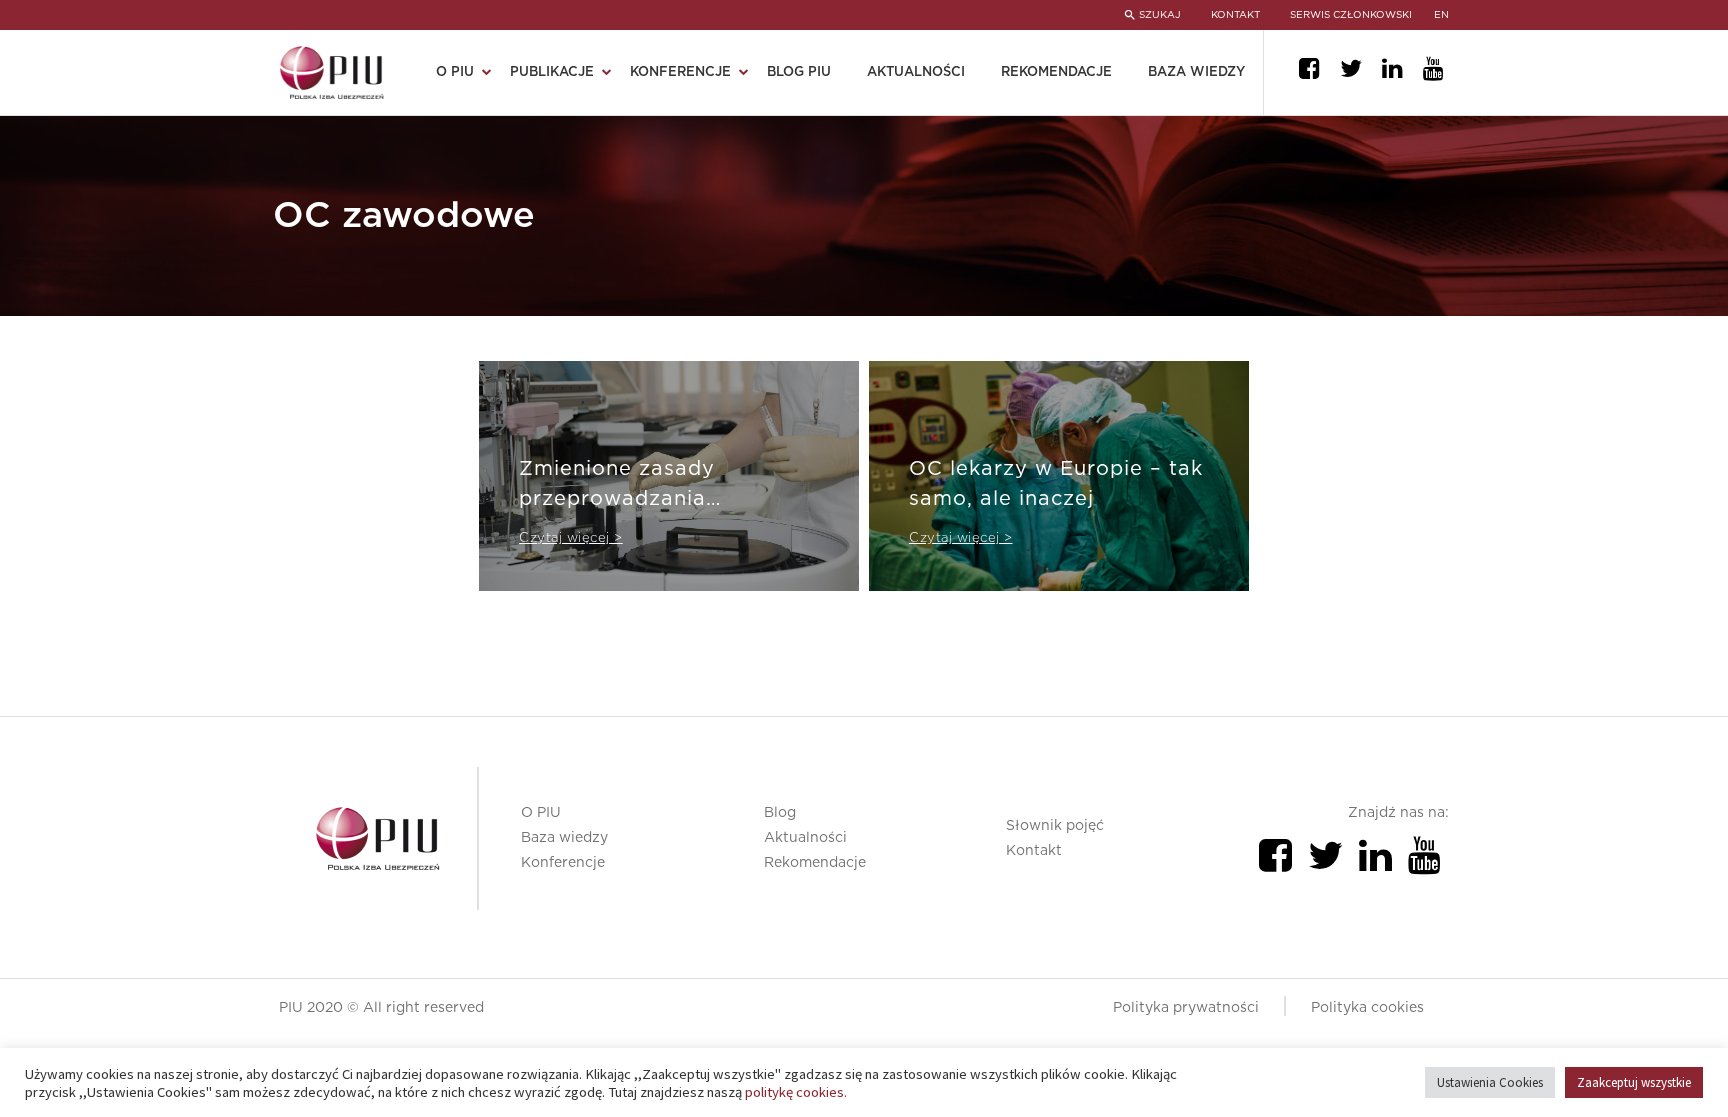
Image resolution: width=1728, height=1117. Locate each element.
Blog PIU (799, 72)
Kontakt (1034, 851)
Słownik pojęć (1055, 826)
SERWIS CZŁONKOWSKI (1351, 15)
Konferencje (563, 863)
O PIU (541, 813)
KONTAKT (1235, 15)
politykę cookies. (796, 1092)
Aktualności (916, 72)
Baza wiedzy (1196, 72)
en (1441, 15)
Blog (780, 813)
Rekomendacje (1056, 72)
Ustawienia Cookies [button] (1490, 1082)
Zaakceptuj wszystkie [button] (1634, 1082)
